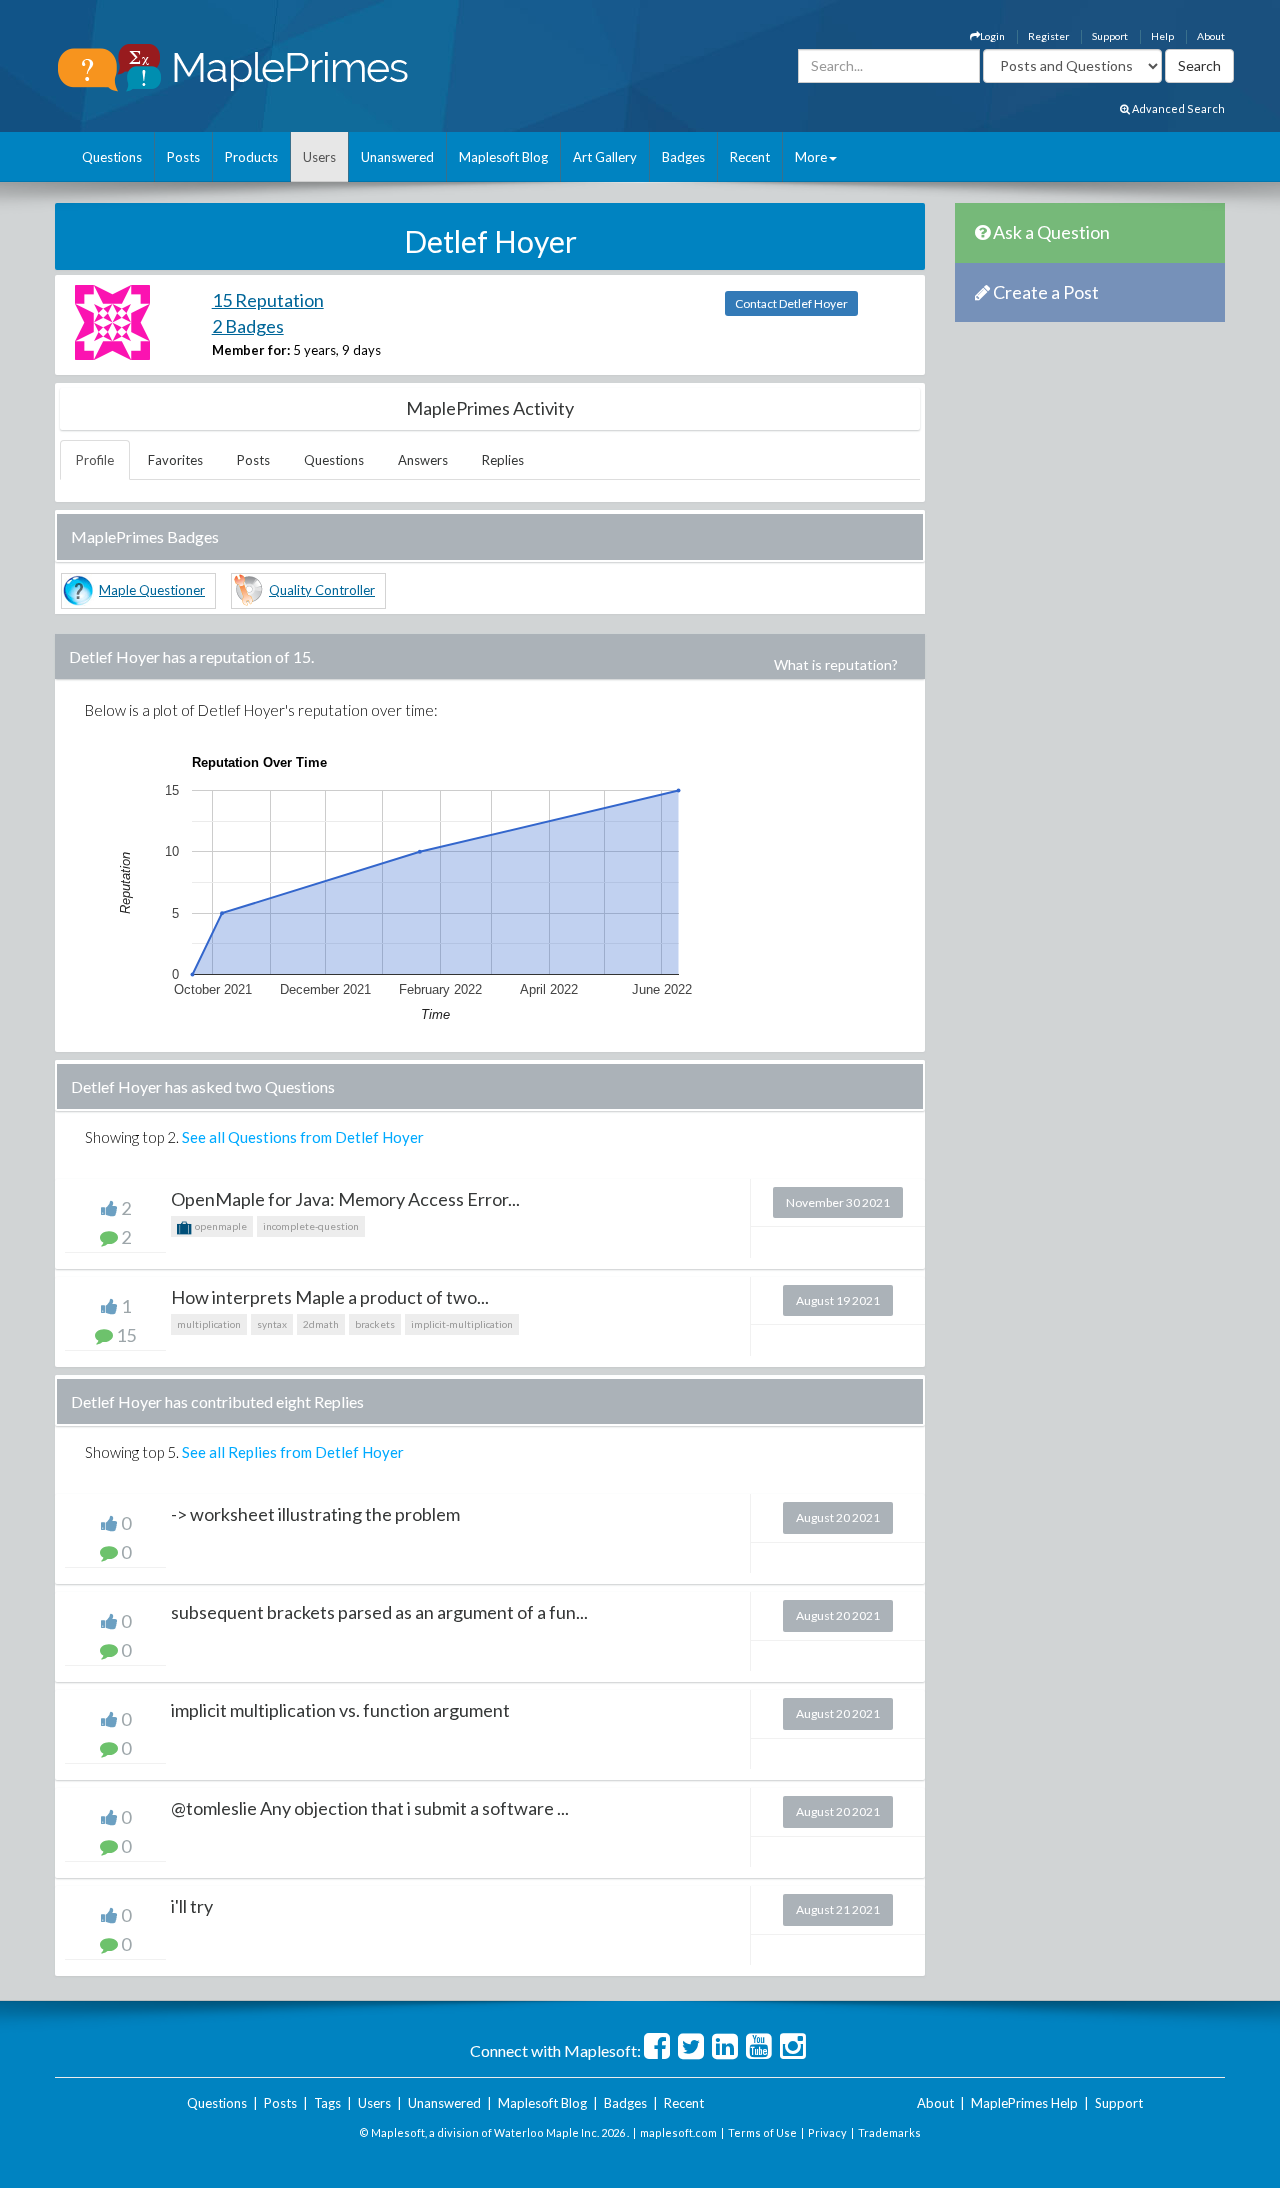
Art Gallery (605, 157)
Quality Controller (322, 590)
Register (1048, 36)
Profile (95, 460)
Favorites (175, 460)
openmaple (220, 1226)
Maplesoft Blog (503, 157)
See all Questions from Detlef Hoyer (303, 1137)
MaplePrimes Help (1024, 2103)
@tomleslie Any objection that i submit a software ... (370, 1808)
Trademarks (889, 2132)
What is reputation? (836, 664)
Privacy (827, 2132)
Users (319, 157)
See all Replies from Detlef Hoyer (293, 1452)
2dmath (321, 1324)
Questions (112, 157)
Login (992, 36)
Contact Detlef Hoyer (791, 303)
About (1211, 36)
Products (251, 157)
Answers (423, 460)
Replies (503, 460)
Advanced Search (1177, 108)
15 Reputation (268, 300)
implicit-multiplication (462, 1324)
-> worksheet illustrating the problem (315, 1514)
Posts (183, 157)
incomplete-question (311, 1226)
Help (1162, 36)
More (811, 157)
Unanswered (397, 157)
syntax (272, 1324)
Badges (683, 157)
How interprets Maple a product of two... (330, 1297)
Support (1110, 36)
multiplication (209, 1324)
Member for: (251, 350)
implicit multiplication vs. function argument (340, 1710)
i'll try (192, 1906)
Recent (750, 157)
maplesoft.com (678, 2132)
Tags (327, 2103)
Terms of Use (762, 2132)
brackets (375, 1324)
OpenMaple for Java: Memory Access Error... (345, 1199)
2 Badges (248, 326)
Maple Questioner (152, 590)
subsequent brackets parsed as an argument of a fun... (379, 1612)
